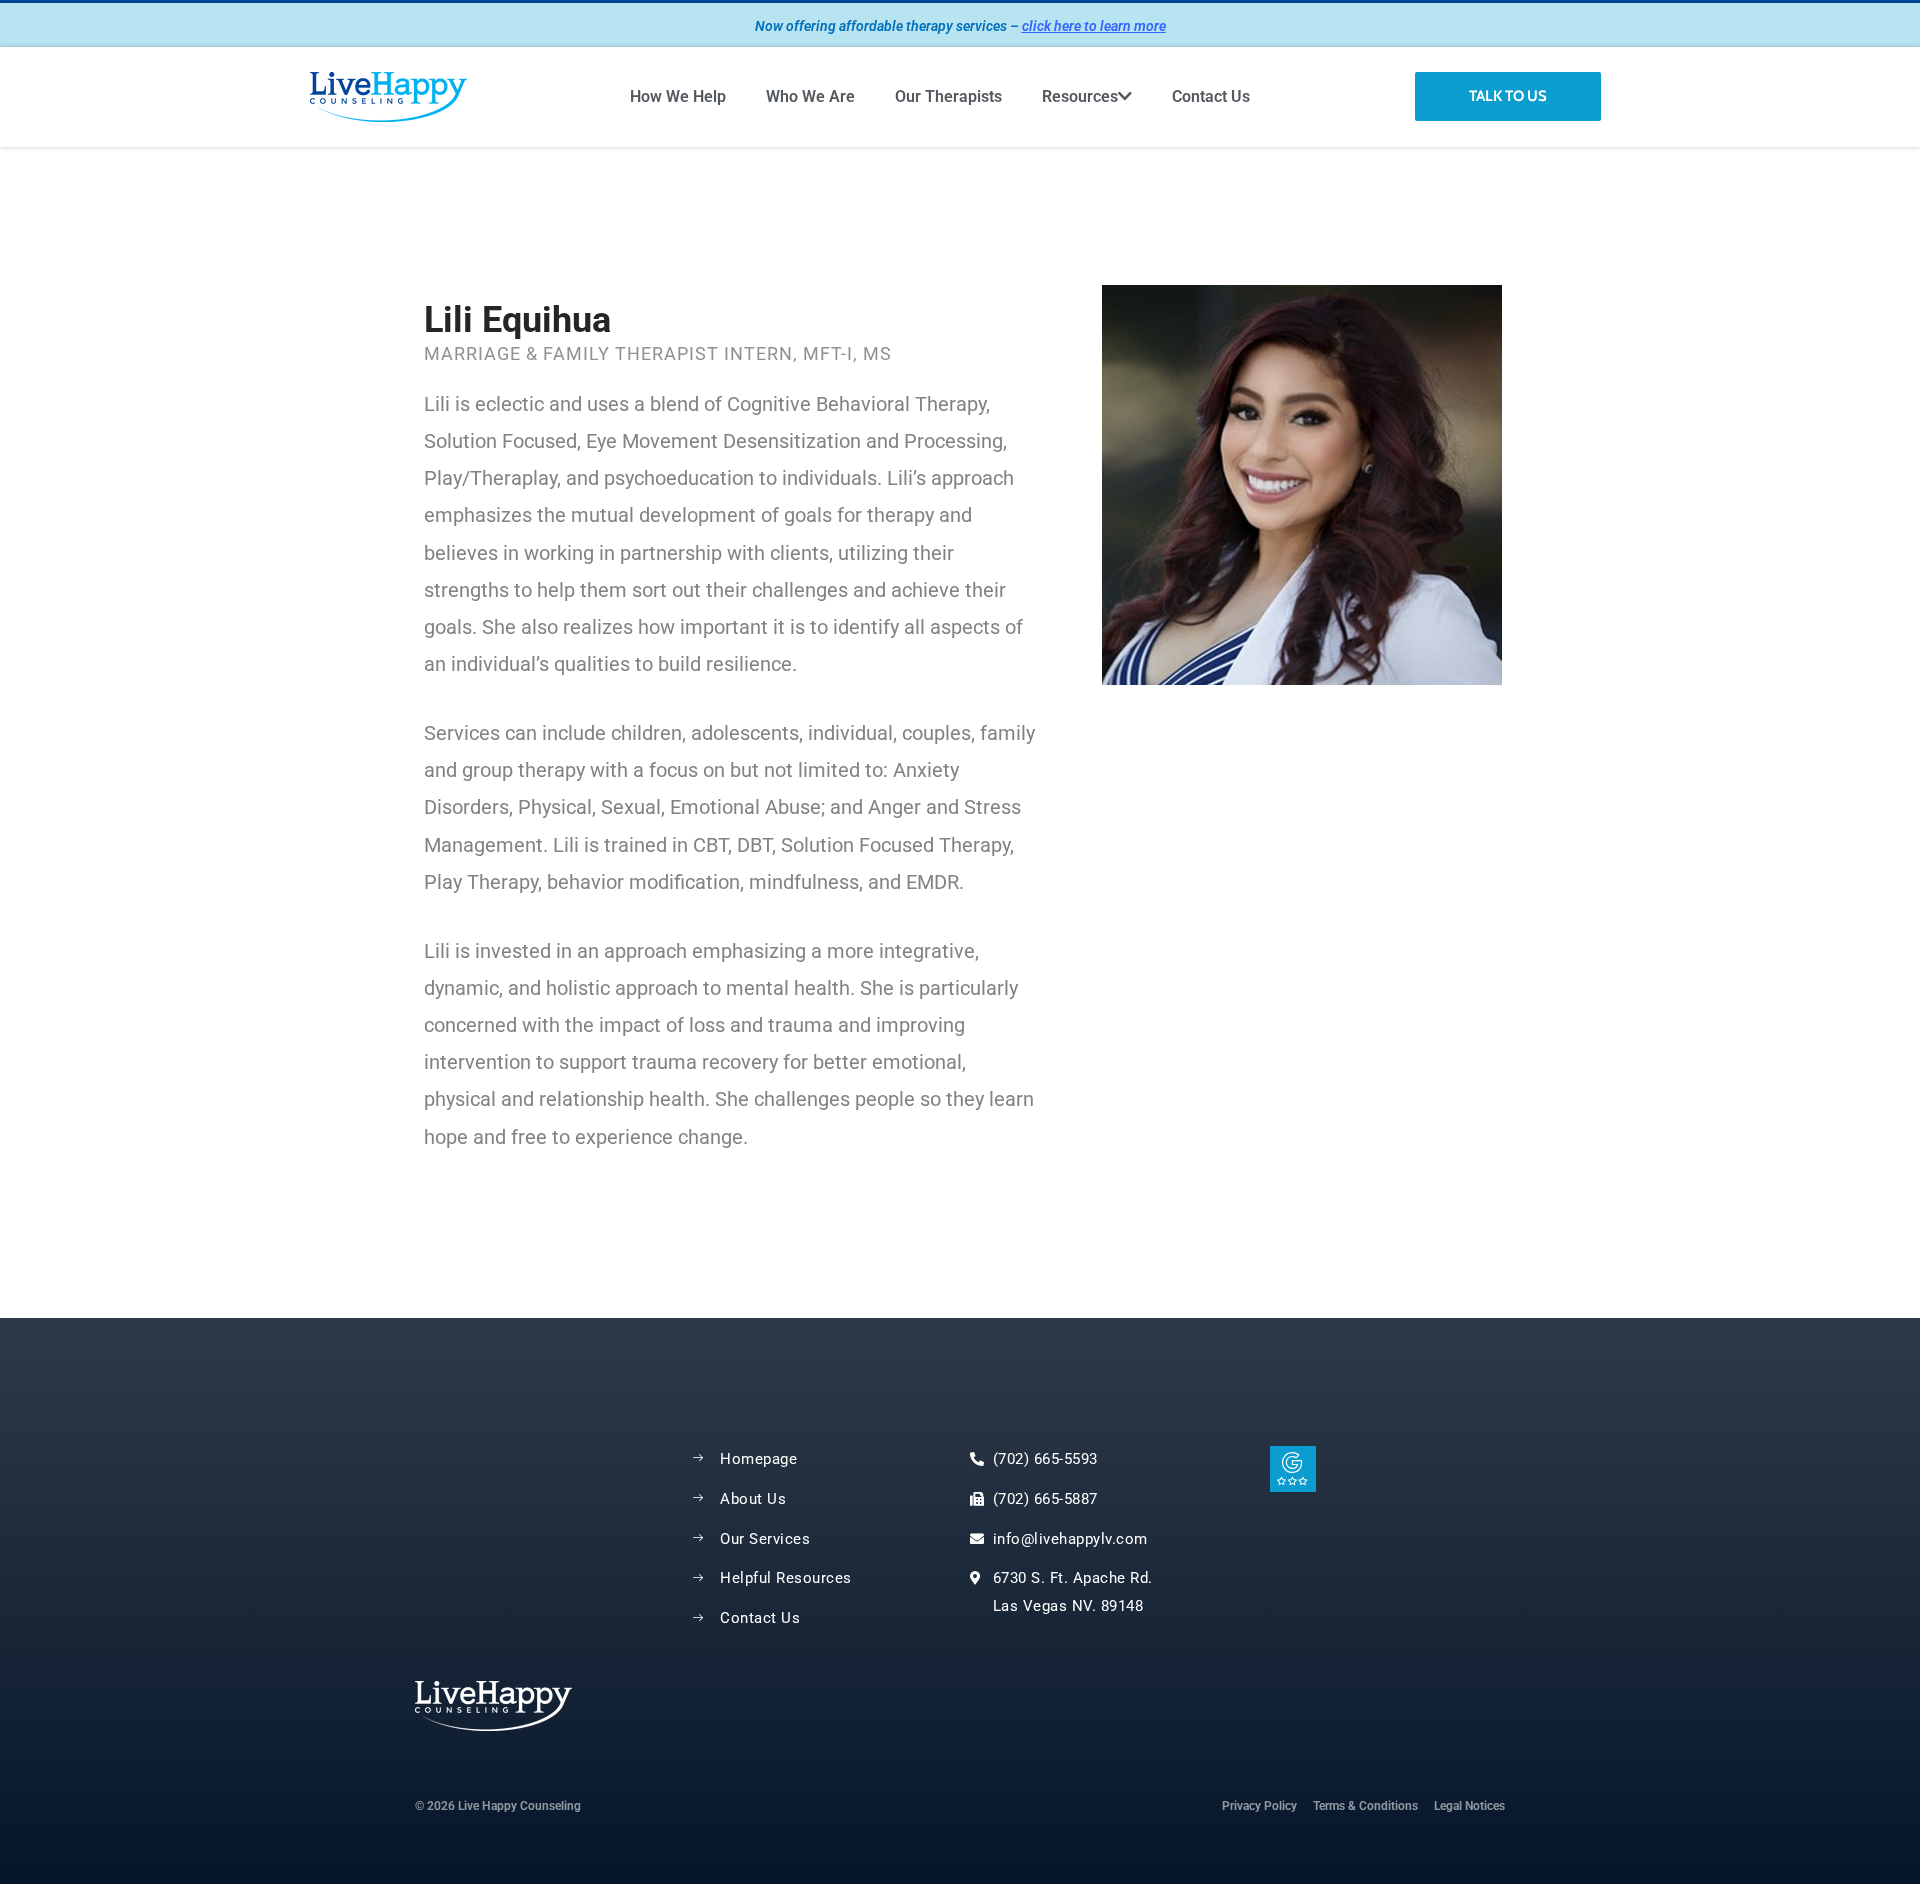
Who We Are (810, 96)
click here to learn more (1094, 26)
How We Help (678, 96)
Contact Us (1211, 96)
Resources (1080, 96)
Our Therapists (948, 96)
